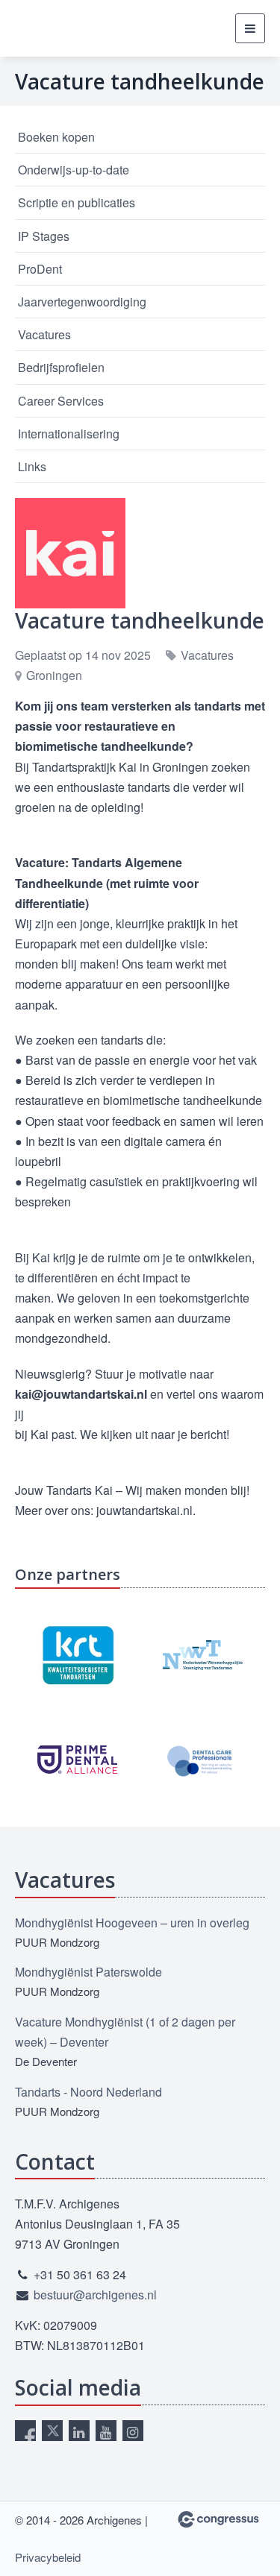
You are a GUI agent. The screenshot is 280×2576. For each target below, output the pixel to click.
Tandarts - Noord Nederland (88, 2092)
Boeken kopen (56, 137)
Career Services (61, 401)
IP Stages (44, 236)
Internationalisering (69, 434)
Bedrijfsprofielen (61, 367)
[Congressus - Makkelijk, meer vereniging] (218, 2519)
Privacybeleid (48, 2557)
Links (32, 466)
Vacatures (44, 334)
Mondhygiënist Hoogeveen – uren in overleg (132, 1922)
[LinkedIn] (79, 2431)
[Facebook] (25, 2431)
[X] (52, 2431)
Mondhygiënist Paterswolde (88, 1972)
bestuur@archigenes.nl (95, 2295)
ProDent (40, 269)
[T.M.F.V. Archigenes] (90, 29)
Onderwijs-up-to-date (74, 170)
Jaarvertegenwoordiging (82, 302)
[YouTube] (106, 2431)
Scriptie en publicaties (77, 202)
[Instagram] (133, 2431)
